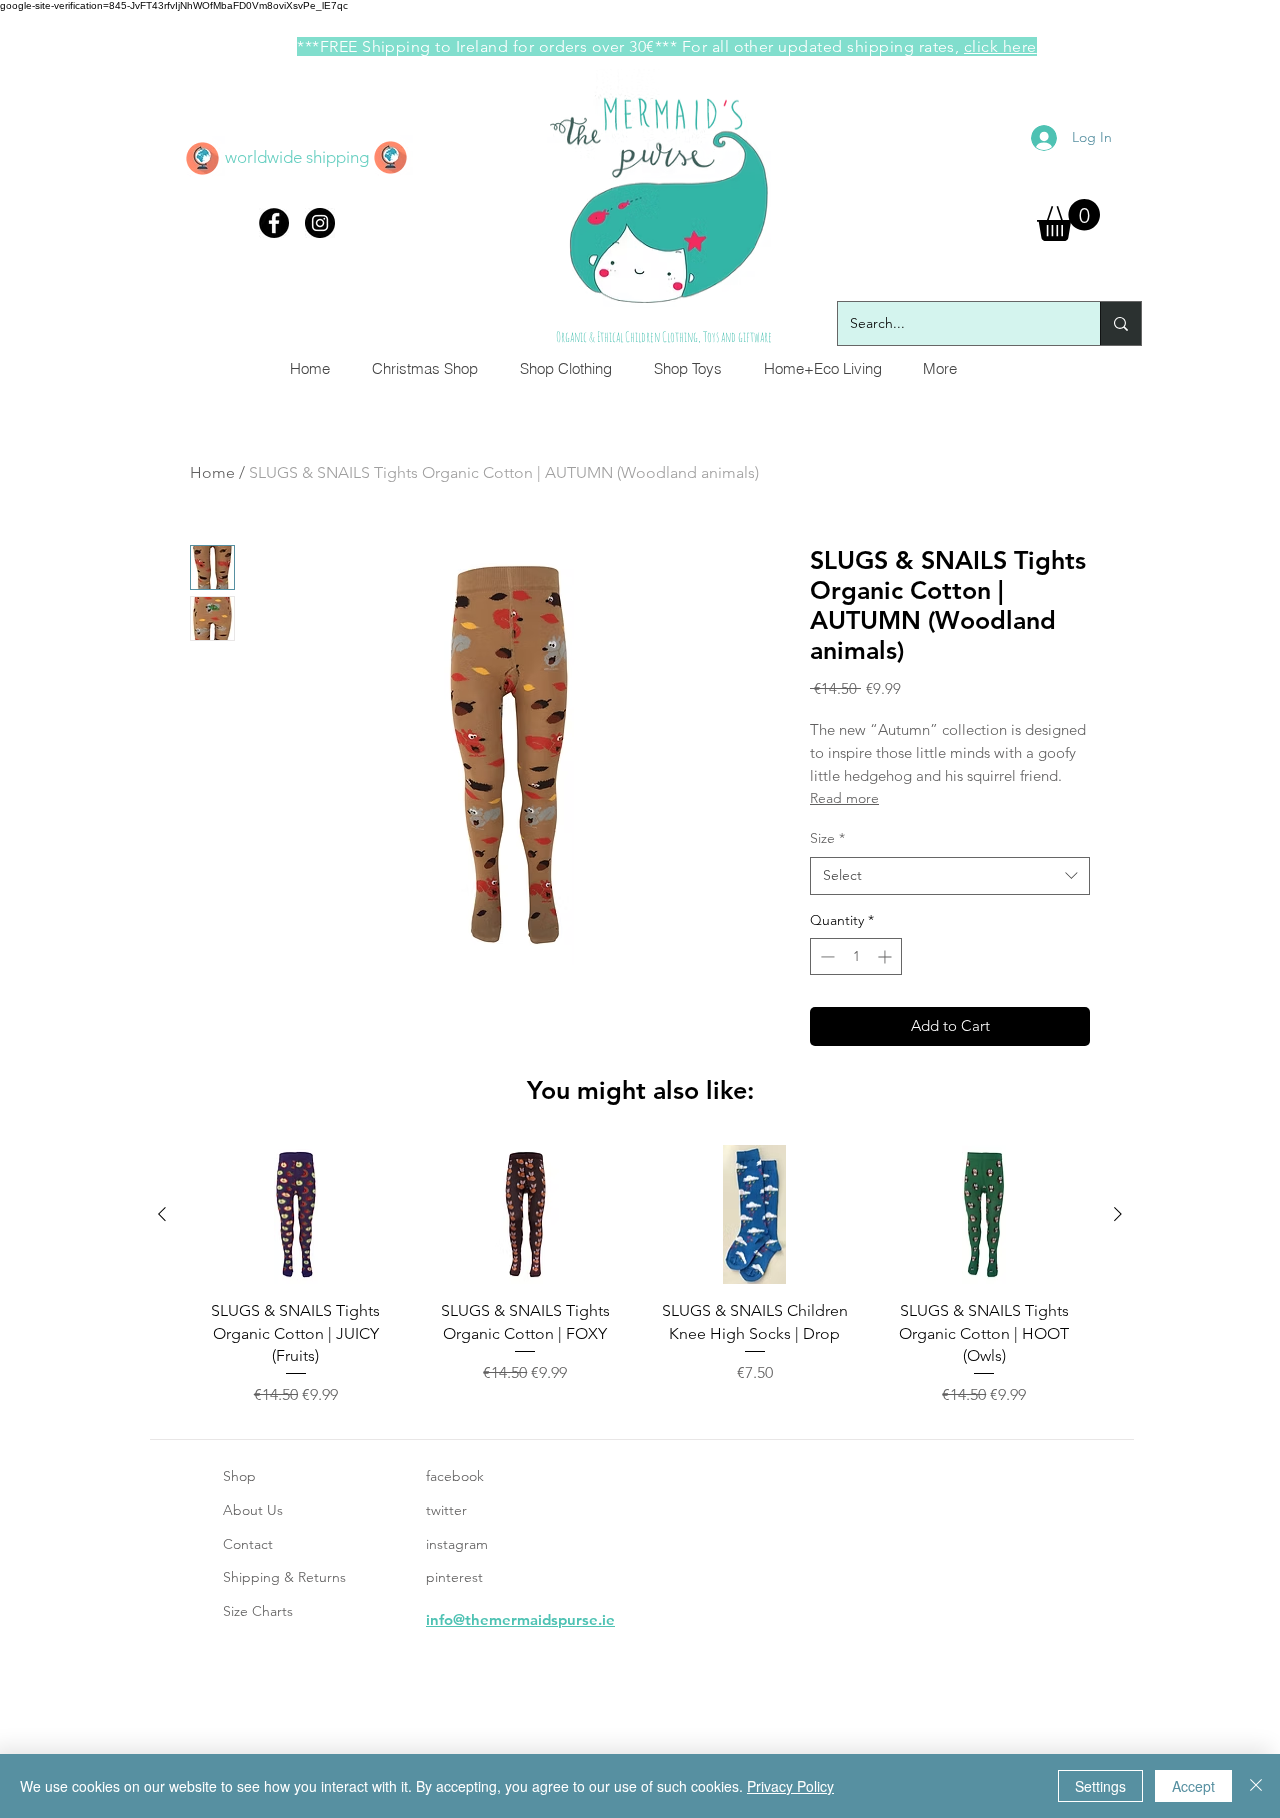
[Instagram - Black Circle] (320, 223)
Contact (248, 1544)
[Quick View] (296, 1215)
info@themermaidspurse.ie (520, 1619)
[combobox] (950, 876)
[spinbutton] (856, 956)
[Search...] (1120, 323)
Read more (844, 798)
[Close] (1256, 1786)
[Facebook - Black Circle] (274, 223)
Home (212, 472)
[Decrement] (825, 956)
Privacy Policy (790, 1786)
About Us (253, 1510)
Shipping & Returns (284, 1577)
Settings (1100, 1786)
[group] (640, 1276)
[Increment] (886, 956)
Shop (239, 1476)
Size (827, 838)
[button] (1068, 220)
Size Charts (258, 1611)
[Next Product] (1118, 1214)
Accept (1193, 1786)
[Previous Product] (162, 1214)
